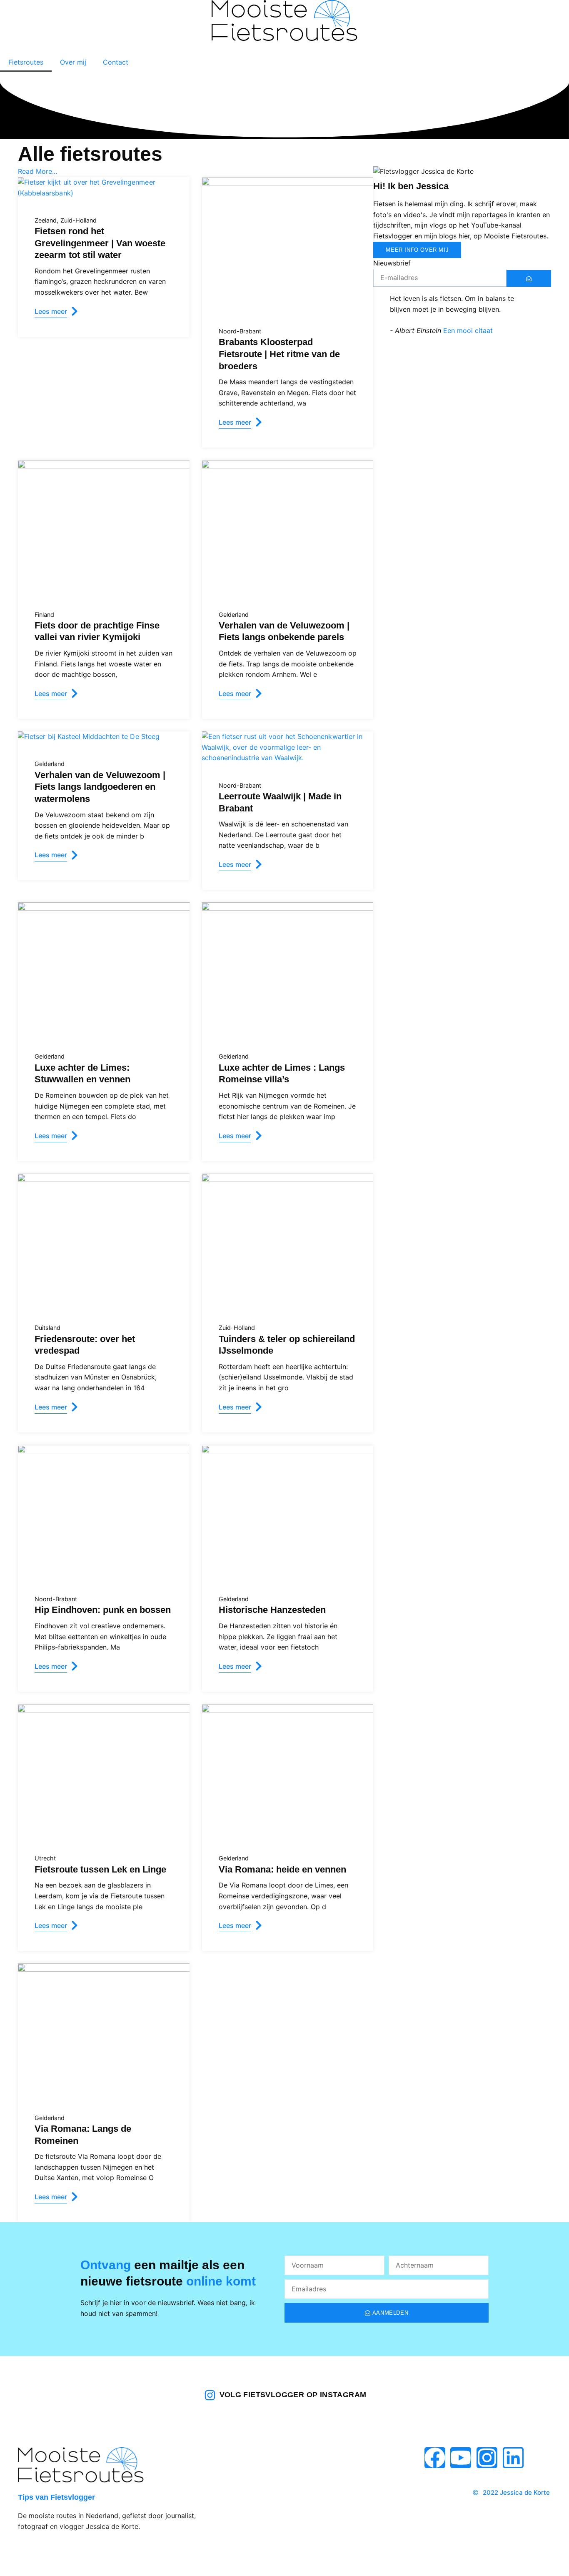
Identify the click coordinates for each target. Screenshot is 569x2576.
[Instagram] (487, 2458)
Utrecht (45, 1858)
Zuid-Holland (79, 220)
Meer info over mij (417, 250)
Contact (116, 62)
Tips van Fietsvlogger (56, 2497)
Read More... (37, 171)
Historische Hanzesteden (272, 1610)
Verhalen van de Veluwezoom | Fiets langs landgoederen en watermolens (100, 787)
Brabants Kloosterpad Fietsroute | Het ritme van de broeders (279, 354)
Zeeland (46, 220)
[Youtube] (461, 2458)
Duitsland (47, 1328)
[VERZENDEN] (529, 278)
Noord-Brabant (240, 331)
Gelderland (234, 615)
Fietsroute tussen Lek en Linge (100, 1869)
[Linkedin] (513, 2458)
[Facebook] (435, 2458)
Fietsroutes (26, 62)
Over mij (73, 62)
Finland (44, 615)
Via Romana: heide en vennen (282, 1869)
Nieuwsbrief (392, 263)
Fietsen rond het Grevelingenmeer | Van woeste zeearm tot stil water (100, 243)
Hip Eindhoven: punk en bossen (103, 1610)
